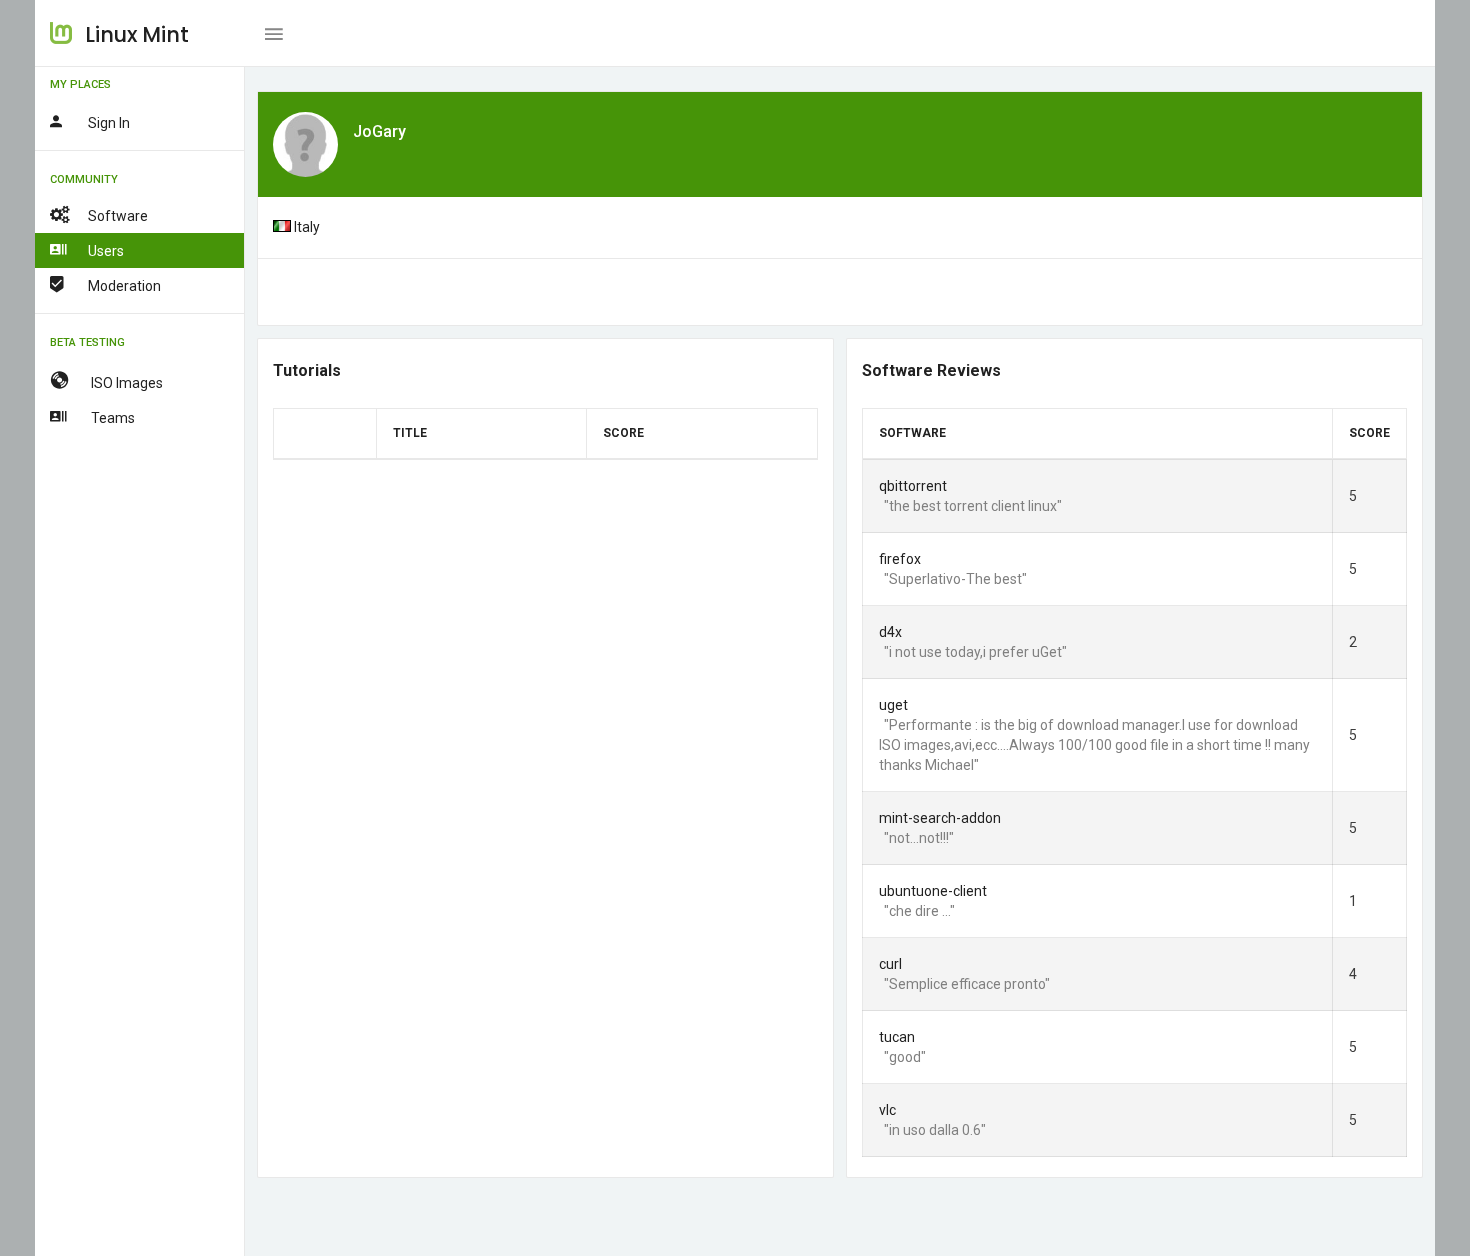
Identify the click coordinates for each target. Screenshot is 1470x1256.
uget (893, 705)
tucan (897, 1037)
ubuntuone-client (933, 891)
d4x (890, 632)
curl (890, 964)
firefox (900, 559)
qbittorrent (913, 486)
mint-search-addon (940, 818)
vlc (887, 1110)
